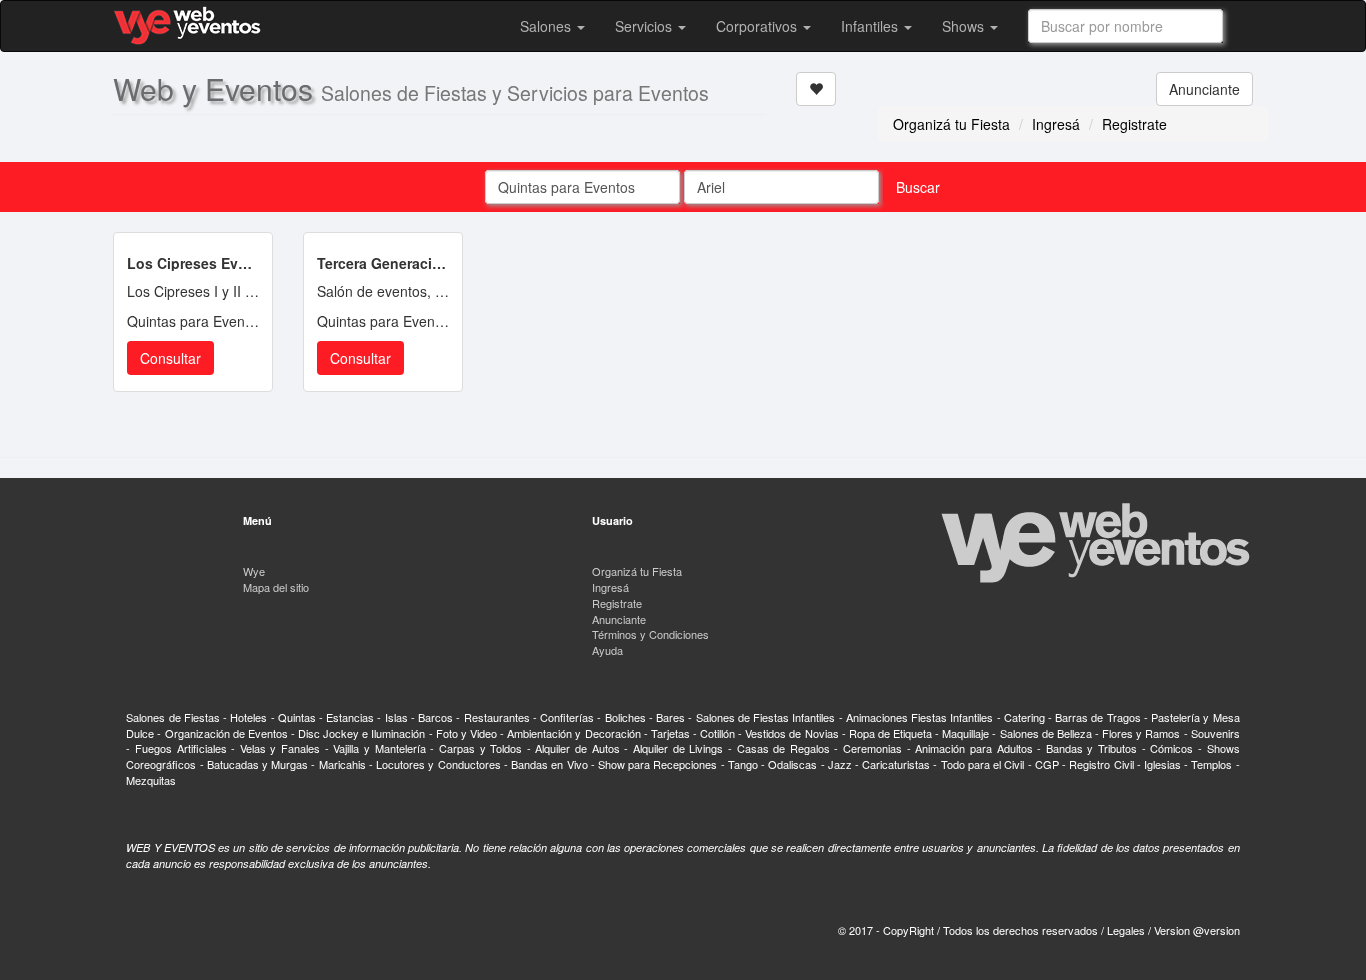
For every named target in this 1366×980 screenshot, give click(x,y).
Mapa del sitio (276, 587)
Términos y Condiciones (650, 634)
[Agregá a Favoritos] (816, 89)
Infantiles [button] (871, 26)
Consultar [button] (170, 358)
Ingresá (1056, 124)
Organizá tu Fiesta (951, 124)
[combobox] (1125, 26)
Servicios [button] (645, 26)
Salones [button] (547, 26)
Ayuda (607, 650)
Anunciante (1204, 89)
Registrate (1134, 124)
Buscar (918, 187)
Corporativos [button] (758, 26)
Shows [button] (965, 26)
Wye (254, 571)
